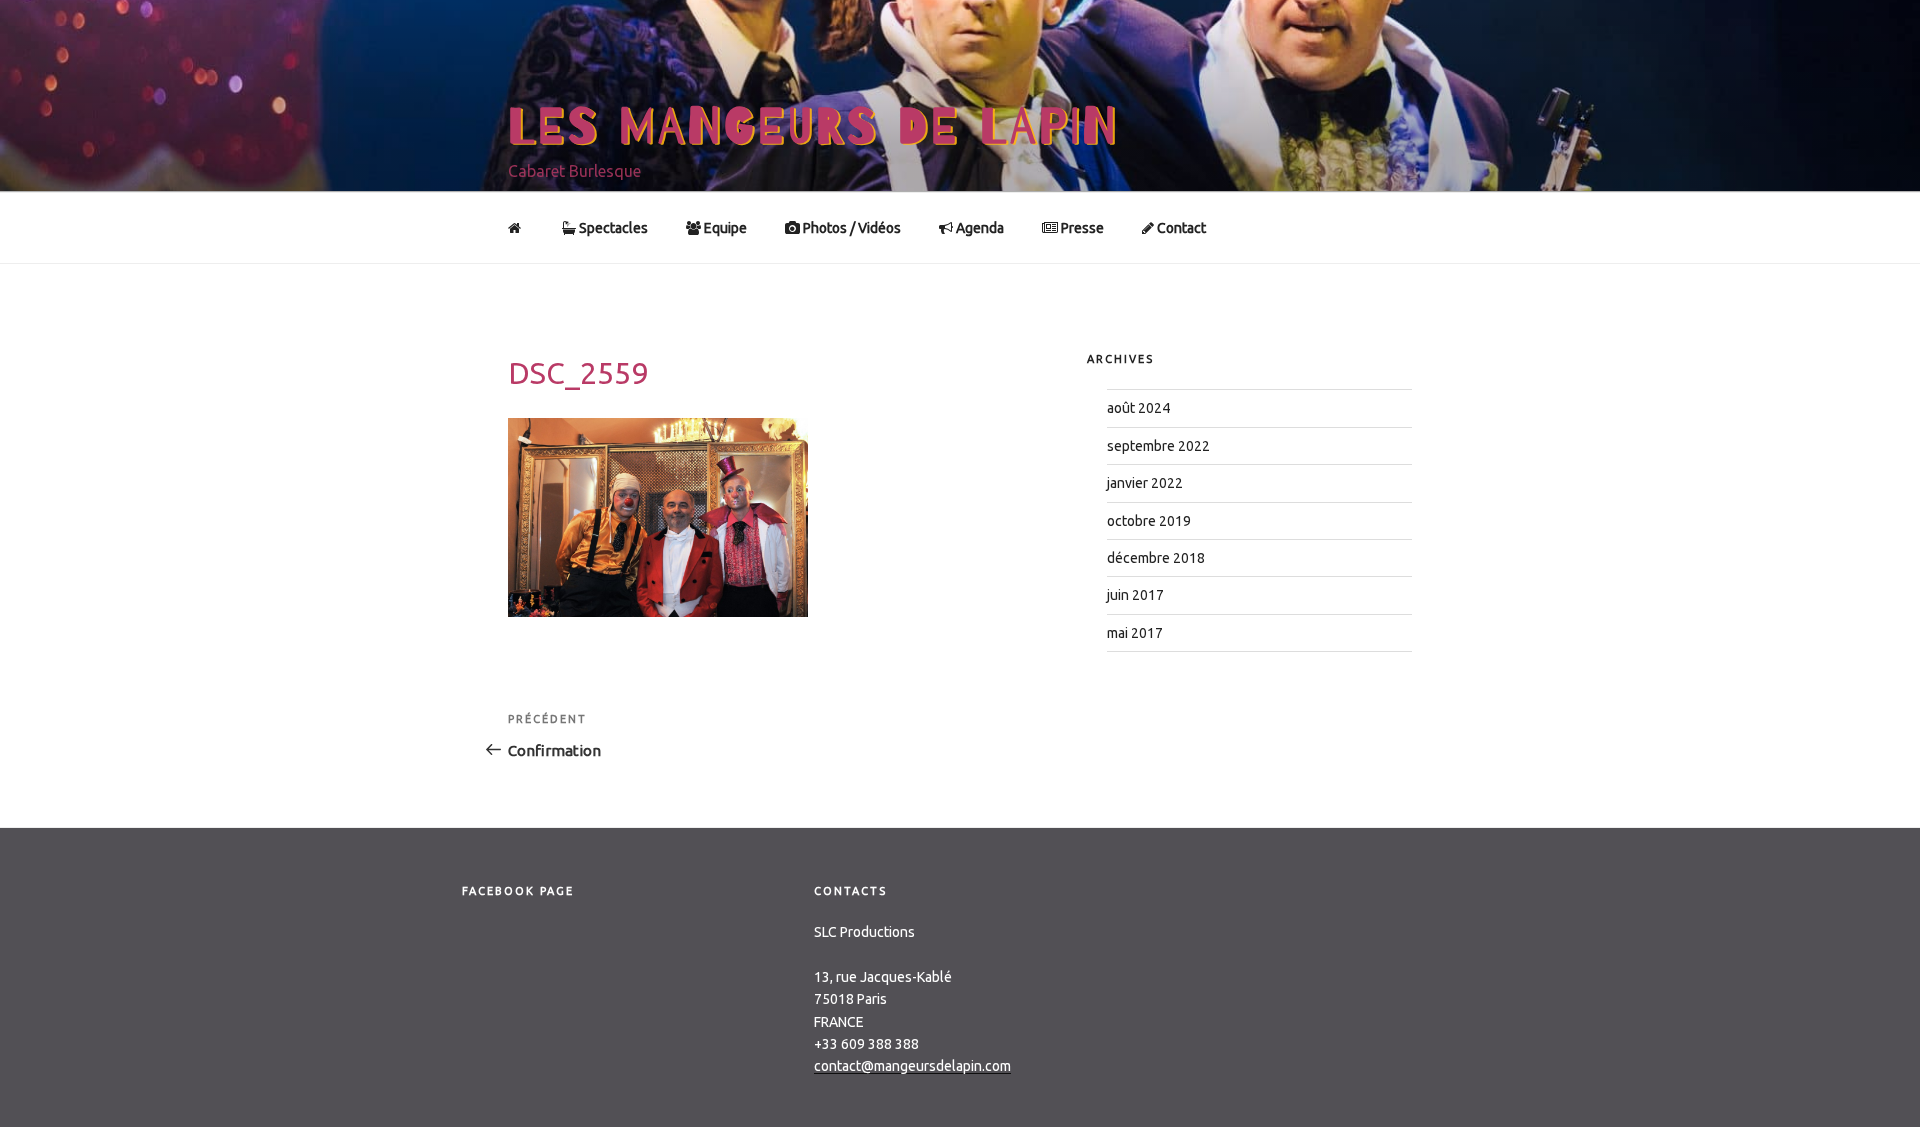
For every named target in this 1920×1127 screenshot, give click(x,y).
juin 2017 (1135, 595)
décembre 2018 (1156, 558)
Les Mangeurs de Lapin (813, 127)
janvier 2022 (1145, 483)
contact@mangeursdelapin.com (912, 1066)
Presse (1081, 228)
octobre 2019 (1149, 521)
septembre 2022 (1158, 446)
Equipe (724, 228)
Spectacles (612, 228)
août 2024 (1138, 408)
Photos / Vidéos (850, 228)
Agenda (978, 228)
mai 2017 (1135, 633)
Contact (1180, 228)
